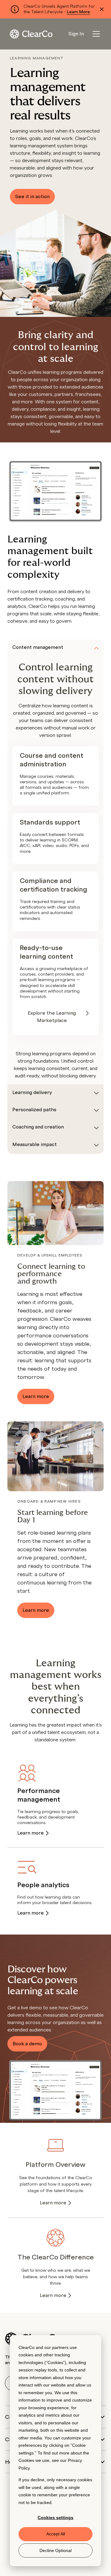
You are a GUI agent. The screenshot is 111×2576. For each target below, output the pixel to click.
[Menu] (96, 34)
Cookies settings (55, 2518)
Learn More (78, 12)
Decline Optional (55, 2550)
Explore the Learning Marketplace (52, 1017)
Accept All (56, 2534)
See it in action (32, 197)
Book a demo (27, 2044)
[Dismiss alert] (102, 9)
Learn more (36, 1396)
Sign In (76, 34)
